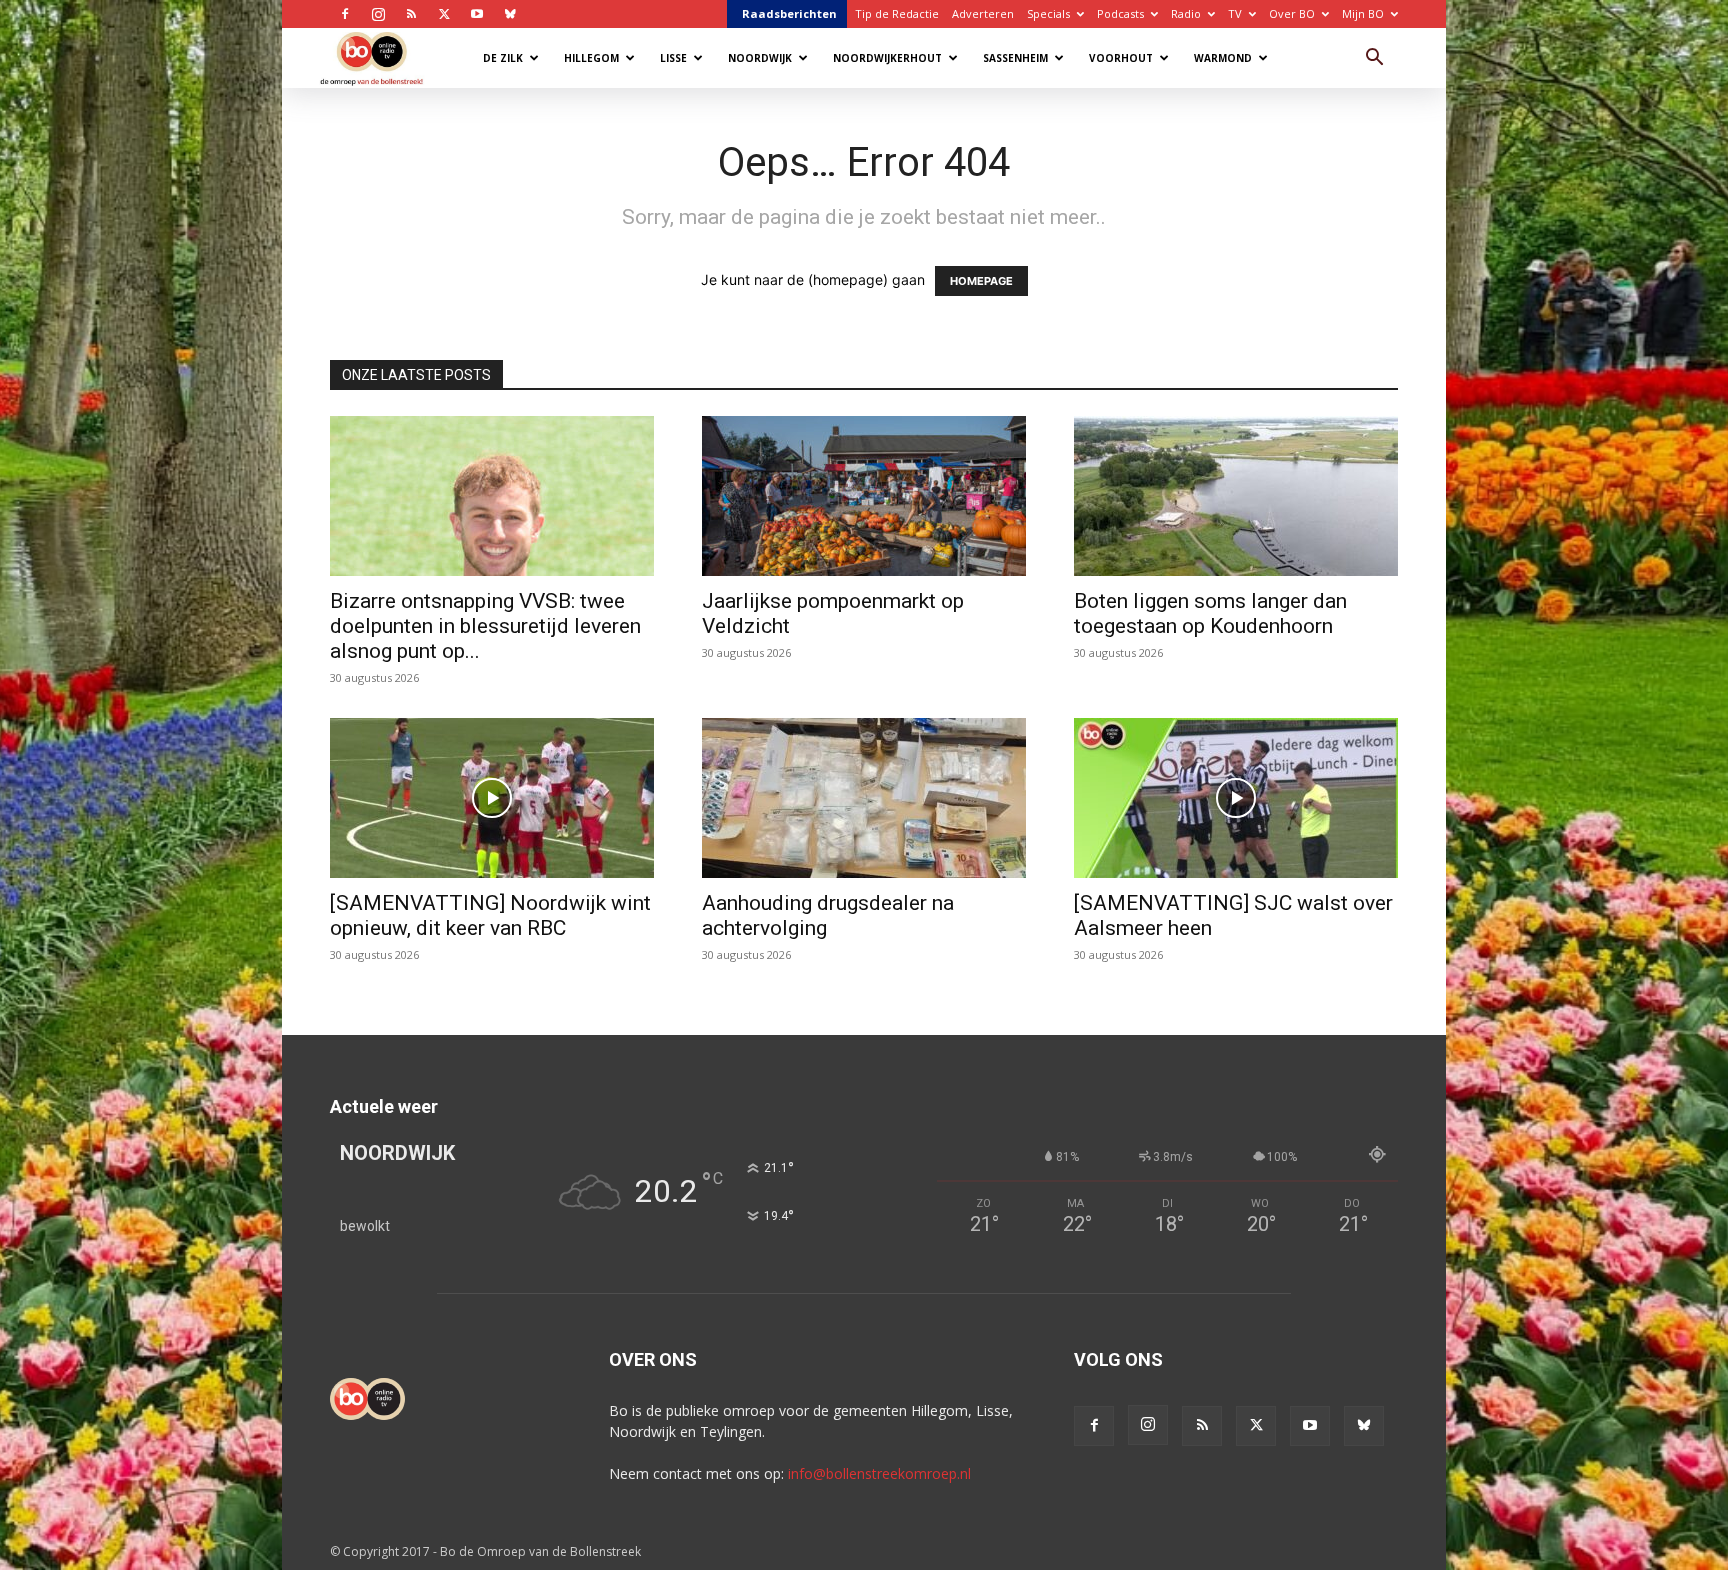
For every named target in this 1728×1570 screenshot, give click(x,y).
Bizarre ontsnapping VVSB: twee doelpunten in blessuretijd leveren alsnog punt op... (485, 626)
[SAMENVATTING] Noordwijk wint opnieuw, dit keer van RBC (490, 915)
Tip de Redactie (897, 13)
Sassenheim (1015, 58)
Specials (1048, 13)
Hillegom (591, 58)
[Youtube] (477, 14)
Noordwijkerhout (887, 58)
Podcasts (1120, 13)
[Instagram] (378, 14)
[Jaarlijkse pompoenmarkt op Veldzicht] (864, 496)
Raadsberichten (789, 13)
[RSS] (411, 14)
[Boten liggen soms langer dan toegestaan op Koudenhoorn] (1236, 496)
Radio (1186, 13)
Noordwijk (760, 58)
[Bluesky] (510, 14)
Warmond (1223, 58)
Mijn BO (1363, 13)
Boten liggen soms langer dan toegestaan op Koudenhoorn (1210, 613)
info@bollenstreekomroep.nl (879, 1473)
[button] (1374, 59)
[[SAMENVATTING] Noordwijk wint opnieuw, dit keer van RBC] (492, 798)
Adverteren (983, 13)
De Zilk (503, 58)
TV (1235, 13)
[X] (444, 14)
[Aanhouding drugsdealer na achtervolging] (864, 798)
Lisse (673, 58)
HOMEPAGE (981, 281)
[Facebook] (345, 14)
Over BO (1292, 13)
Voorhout (1121, 58)
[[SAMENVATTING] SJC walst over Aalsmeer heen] (1236, 798)
